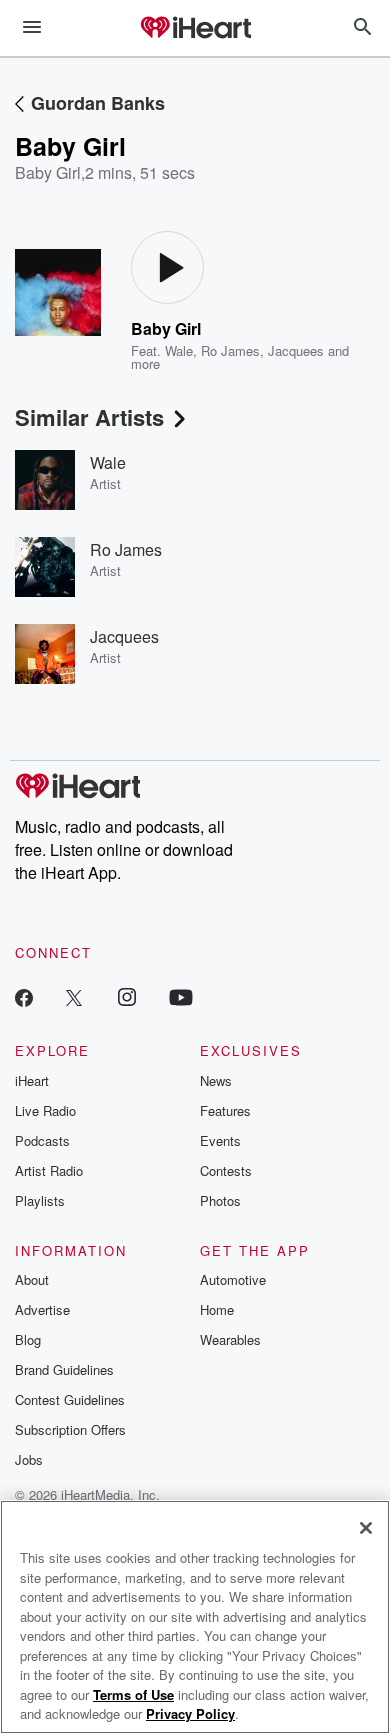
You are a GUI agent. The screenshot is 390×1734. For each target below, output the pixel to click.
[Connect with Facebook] (24, 996)
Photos (220, 1200)
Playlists (40, 1200)
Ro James (230, 350)
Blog (28, 1339)
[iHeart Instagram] (127, 996)
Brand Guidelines (64, 1369)
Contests (226, 1170)
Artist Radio (49, 1170)
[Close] (366, 1528)
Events (220, 1140)
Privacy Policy (190, 1713)
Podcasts (42, 1140)
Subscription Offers (70, 1429)
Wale (179, 350)
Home (217, 1309)
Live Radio (45, 1110)
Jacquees (296, 350)
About (32, 1279)
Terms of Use (133, 1694)
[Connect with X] (74, 996)
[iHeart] (195, 29)
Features (225, 1110)
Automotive (233, 1279)
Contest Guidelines (70, 1399)
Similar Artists (89, 417)
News (216, 1080)
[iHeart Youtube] (181, 996)
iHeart (32, 1080)
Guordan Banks (98, 103)
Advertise (42, 1309)
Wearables (230, 1339)
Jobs (29, 1459)
